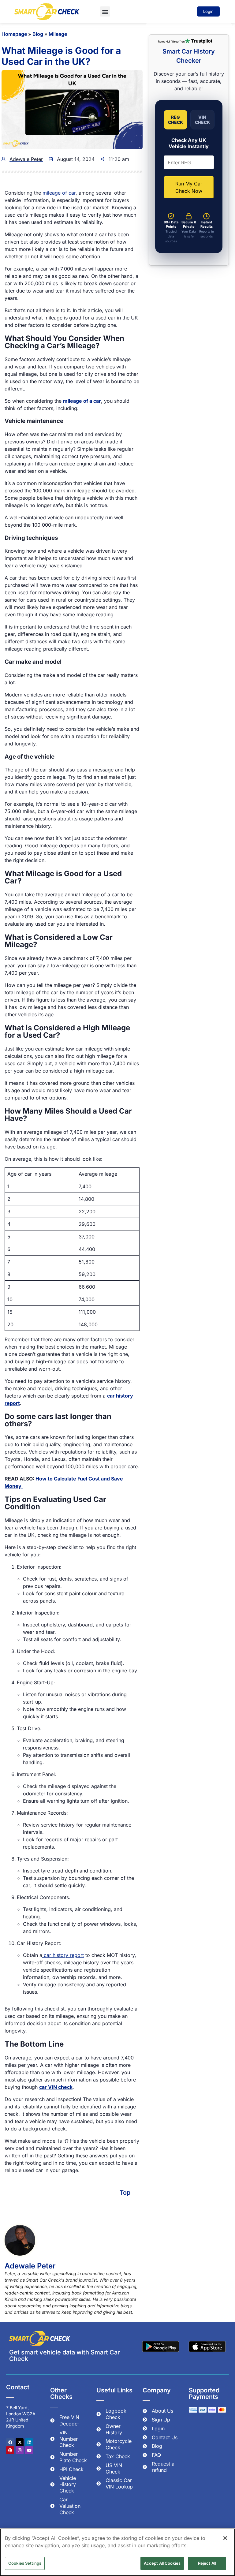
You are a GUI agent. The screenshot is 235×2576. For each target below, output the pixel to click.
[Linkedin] (29, 2442)
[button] (105, 11)
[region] (117, 2552)
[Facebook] (10, 2442)
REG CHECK (175, 120)
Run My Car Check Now (189, 187)
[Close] (225, 2538)
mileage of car (59, 193)
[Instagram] (20, 2450)
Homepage (14, 34)
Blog (38, 34)
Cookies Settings (25, 2563)
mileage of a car (82, 401)
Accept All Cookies (162, 2563)
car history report (63, 1955)
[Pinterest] (10, 2450)
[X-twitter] (20, 2442)
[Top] (138, 2193)
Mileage (58, 34)
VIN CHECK (202, 120)
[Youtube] (29, 2450)
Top (125, 2193)
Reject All (207, 2563)
